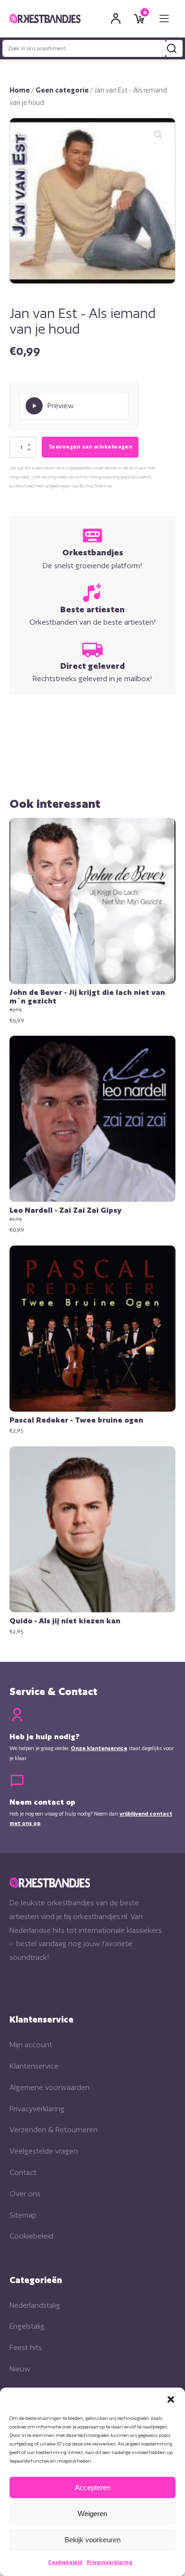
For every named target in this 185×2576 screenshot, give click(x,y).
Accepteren (93, 2487)
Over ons (25, 2194)
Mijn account (31, 2045)
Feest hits (26, 2347)
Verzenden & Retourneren (54, 2130)
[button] (171, 2399)
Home (20, 90)
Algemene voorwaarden (50, 2087)
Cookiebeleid (65, 2562)
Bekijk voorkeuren (92, 2540)
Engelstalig (27, 2326)
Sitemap (23, 2215)
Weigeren (92, 2514)
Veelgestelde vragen (44, 2151)
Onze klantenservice (99, 1748)
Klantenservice (34, 2066)
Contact (23, 2172)
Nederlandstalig (35, 2305)
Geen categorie (62, 90)
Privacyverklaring (110, 2562)
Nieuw (20, 2369)
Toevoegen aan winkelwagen (90, 447)
